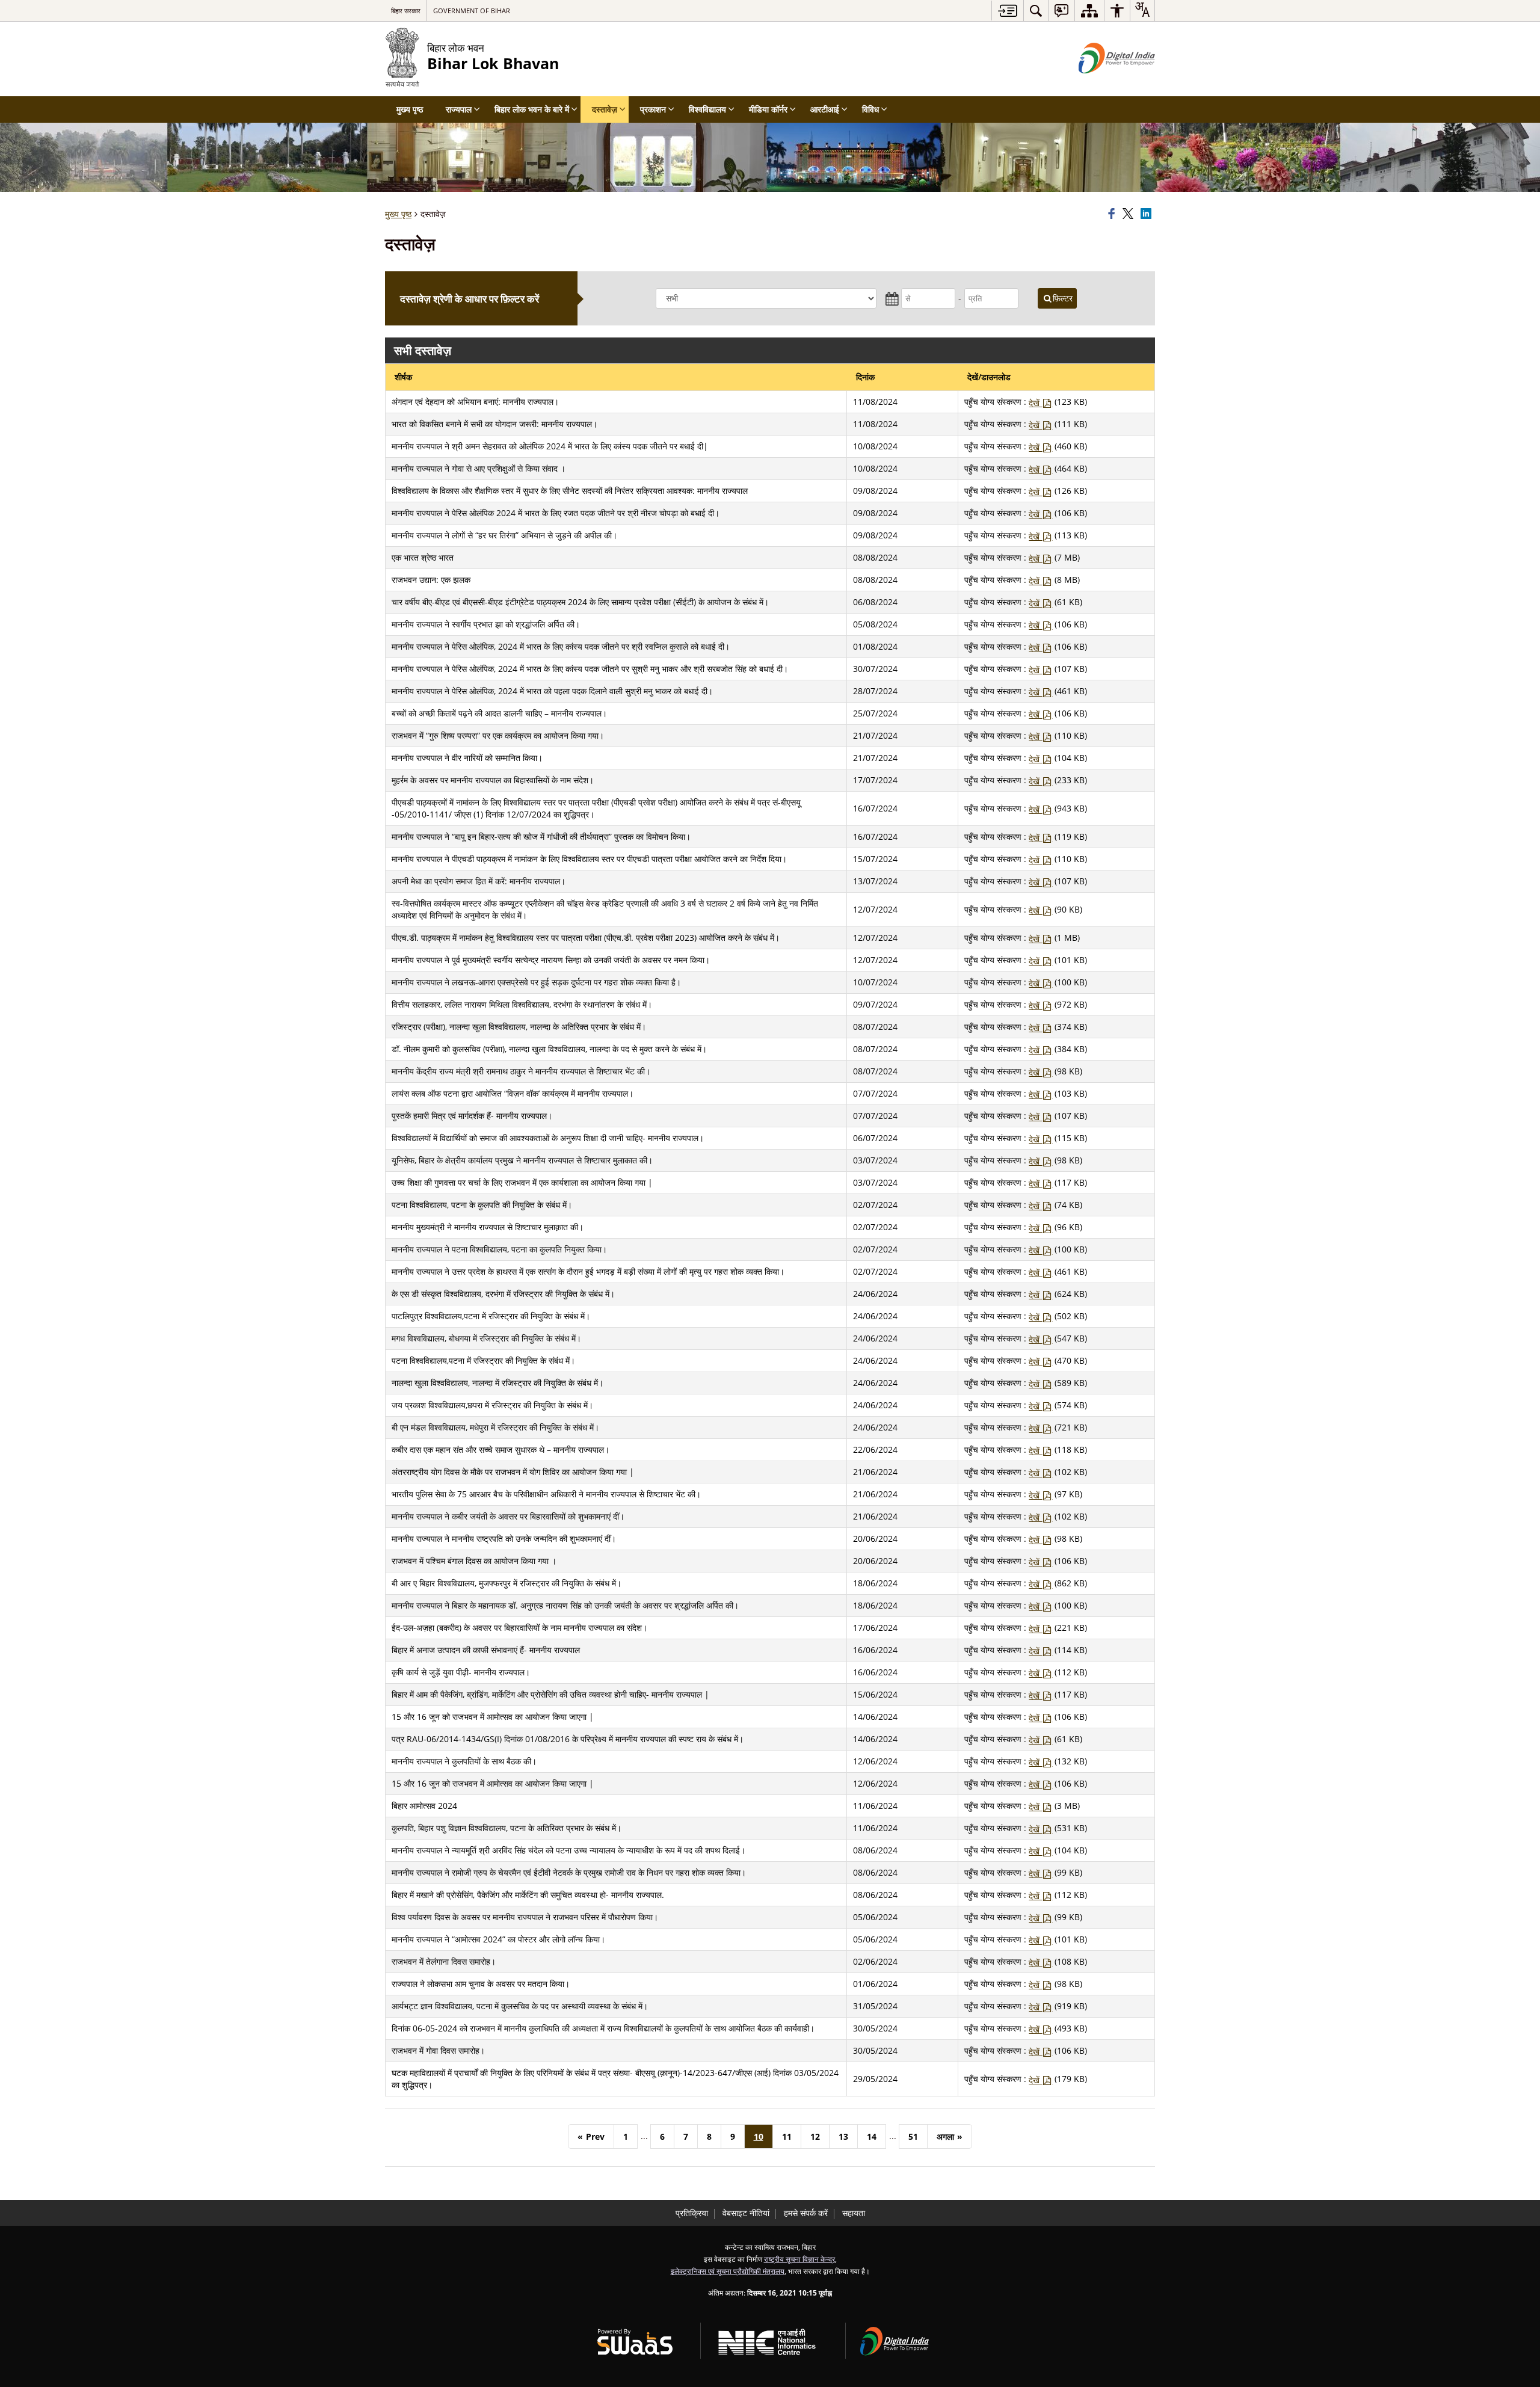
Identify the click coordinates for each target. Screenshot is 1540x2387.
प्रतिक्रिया (692, 2213)
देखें (1035, 403)
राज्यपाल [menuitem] (459, 109)
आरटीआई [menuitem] (825, 109)
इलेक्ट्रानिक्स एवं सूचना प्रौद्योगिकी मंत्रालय (728, 2271)
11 (787, 2136)
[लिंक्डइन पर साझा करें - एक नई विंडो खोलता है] (1148, 214)
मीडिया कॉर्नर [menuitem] (768, 109)
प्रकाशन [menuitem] (653, 109)
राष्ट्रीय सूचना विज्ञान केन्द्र (799, 2259)
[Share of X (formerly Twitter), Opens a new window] (1130, 214)
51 (913, 2136)
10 (759, 2136)
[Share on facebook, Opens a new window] (1113, 214)
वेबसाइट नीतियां (746, 2213)
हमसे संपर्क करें (806, 2213)
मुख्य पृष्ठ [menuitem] (410, 109)
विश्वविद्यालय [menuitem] (707, 109)
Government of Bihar (472, 11)
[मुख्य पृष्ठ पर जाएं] (1007, 11)
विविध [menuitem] (870, 109)
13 (843, 2136)
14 (872, 2136)
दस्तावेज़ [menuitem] (605, 109)
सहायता (854, 2213)
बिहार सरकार (406, 11)
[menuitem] (1036, 11)
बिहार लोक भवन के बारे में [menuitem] (532, 109)
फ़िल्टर (1063, 298)
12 (815, 2136)
